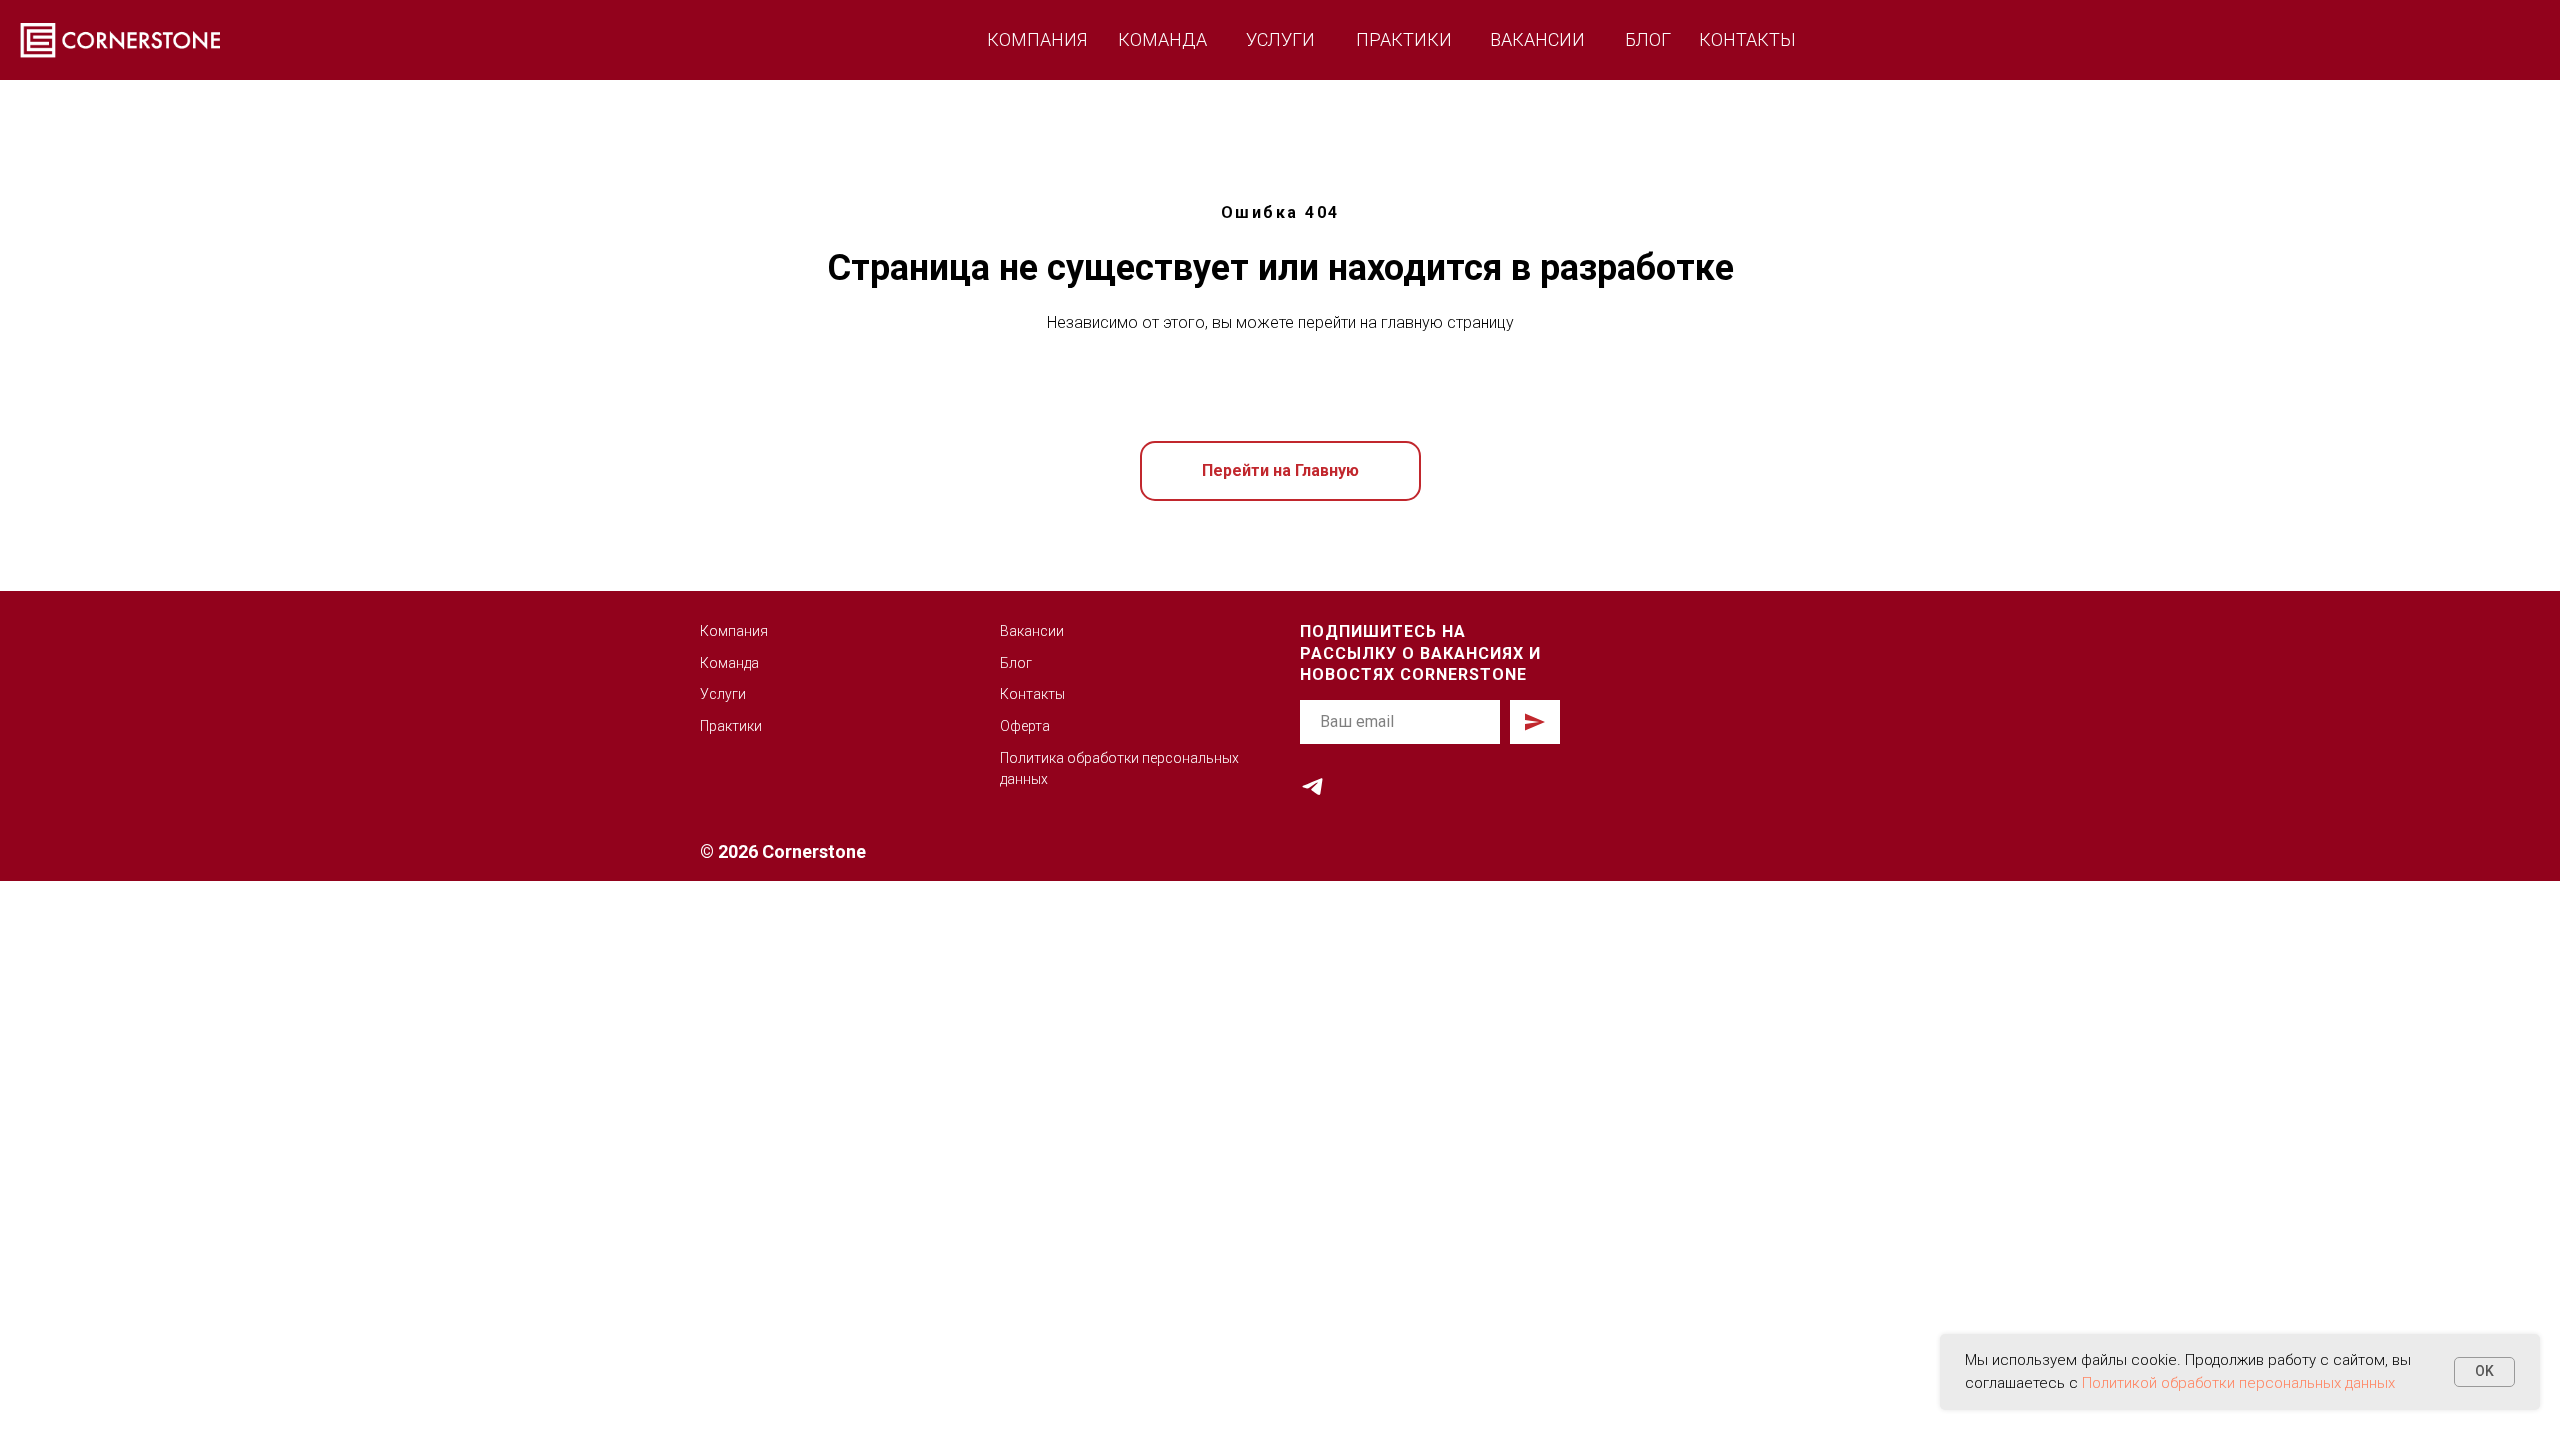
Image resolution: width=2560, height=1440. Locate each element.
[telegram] (1312, 786)
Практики (731, 726)
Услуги (723, 694)
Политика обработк (1065, 758)
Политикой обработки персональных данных (2238, 1383)
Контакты (1032, 694)
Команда (729, 663)
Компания (734, 631)
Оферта (1025, 726)
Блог (1016, 663)
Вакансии (1032, 631)
